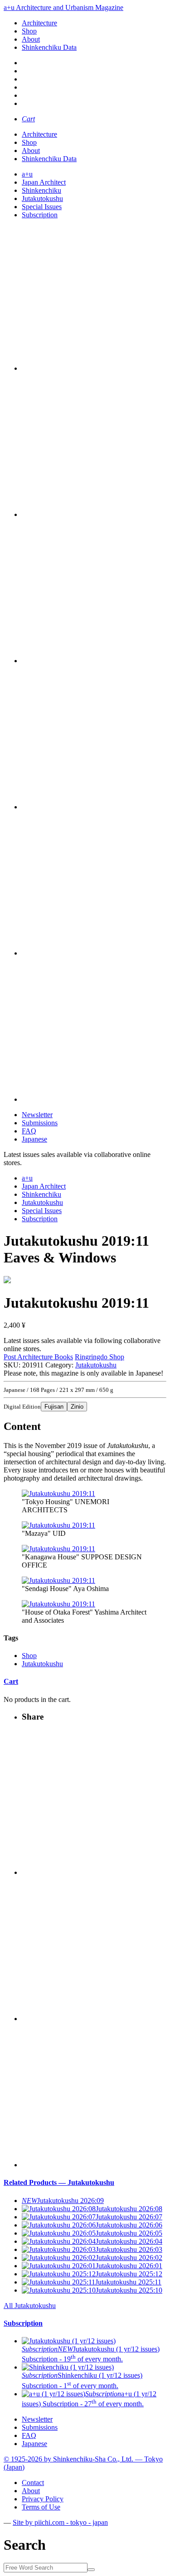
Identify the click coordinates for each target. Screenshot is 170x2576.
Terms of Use (41, 2507)
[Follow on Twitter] (94, 514)
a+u (27, 174)
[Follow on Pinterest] (94, 807)
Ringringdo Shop (100, 1357)
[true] (91, 2570)
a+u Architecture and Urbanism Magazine (63, 7)
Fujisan (54, 1407)
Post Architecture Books (38, 1357)
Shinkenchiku (41, 190)
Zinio (77, 1407)
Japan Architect (44, 182)
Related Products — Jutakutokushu (59, 2182)
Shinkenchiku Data (49, 47)
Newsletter (37, 1115)
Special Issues (42, 207)
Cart (11, 1681)
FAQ (29, 1131)
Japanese (34, 1139)
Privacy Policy (43, 2499)
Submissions (40, 1123)
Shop (29, 31)
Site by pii (60, 2522)
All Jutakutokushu (30, 2306)
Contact (33, 2483)
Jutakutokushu (42, 198)
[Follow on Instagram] (94, 368)
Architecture (39, 23)
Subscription (40, 215)
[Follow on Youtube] (94, 661)
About (31, 39)
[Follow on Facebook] (94, 953)
